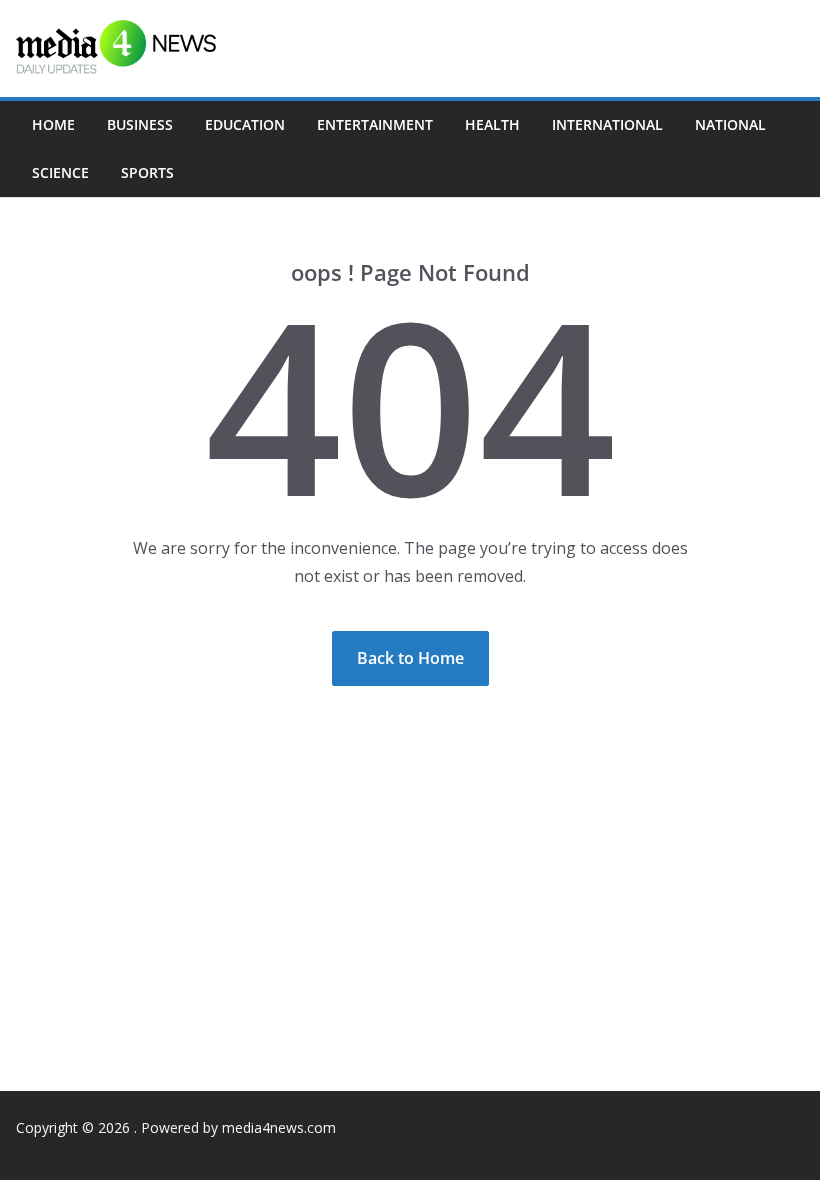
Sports (147, 172)
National (730, 124)
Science (60, 172)
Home (53, 124)
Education (245, 124)
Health (492, 124)
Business (140, 124)
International (607, 124)
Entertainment (375, 124)
